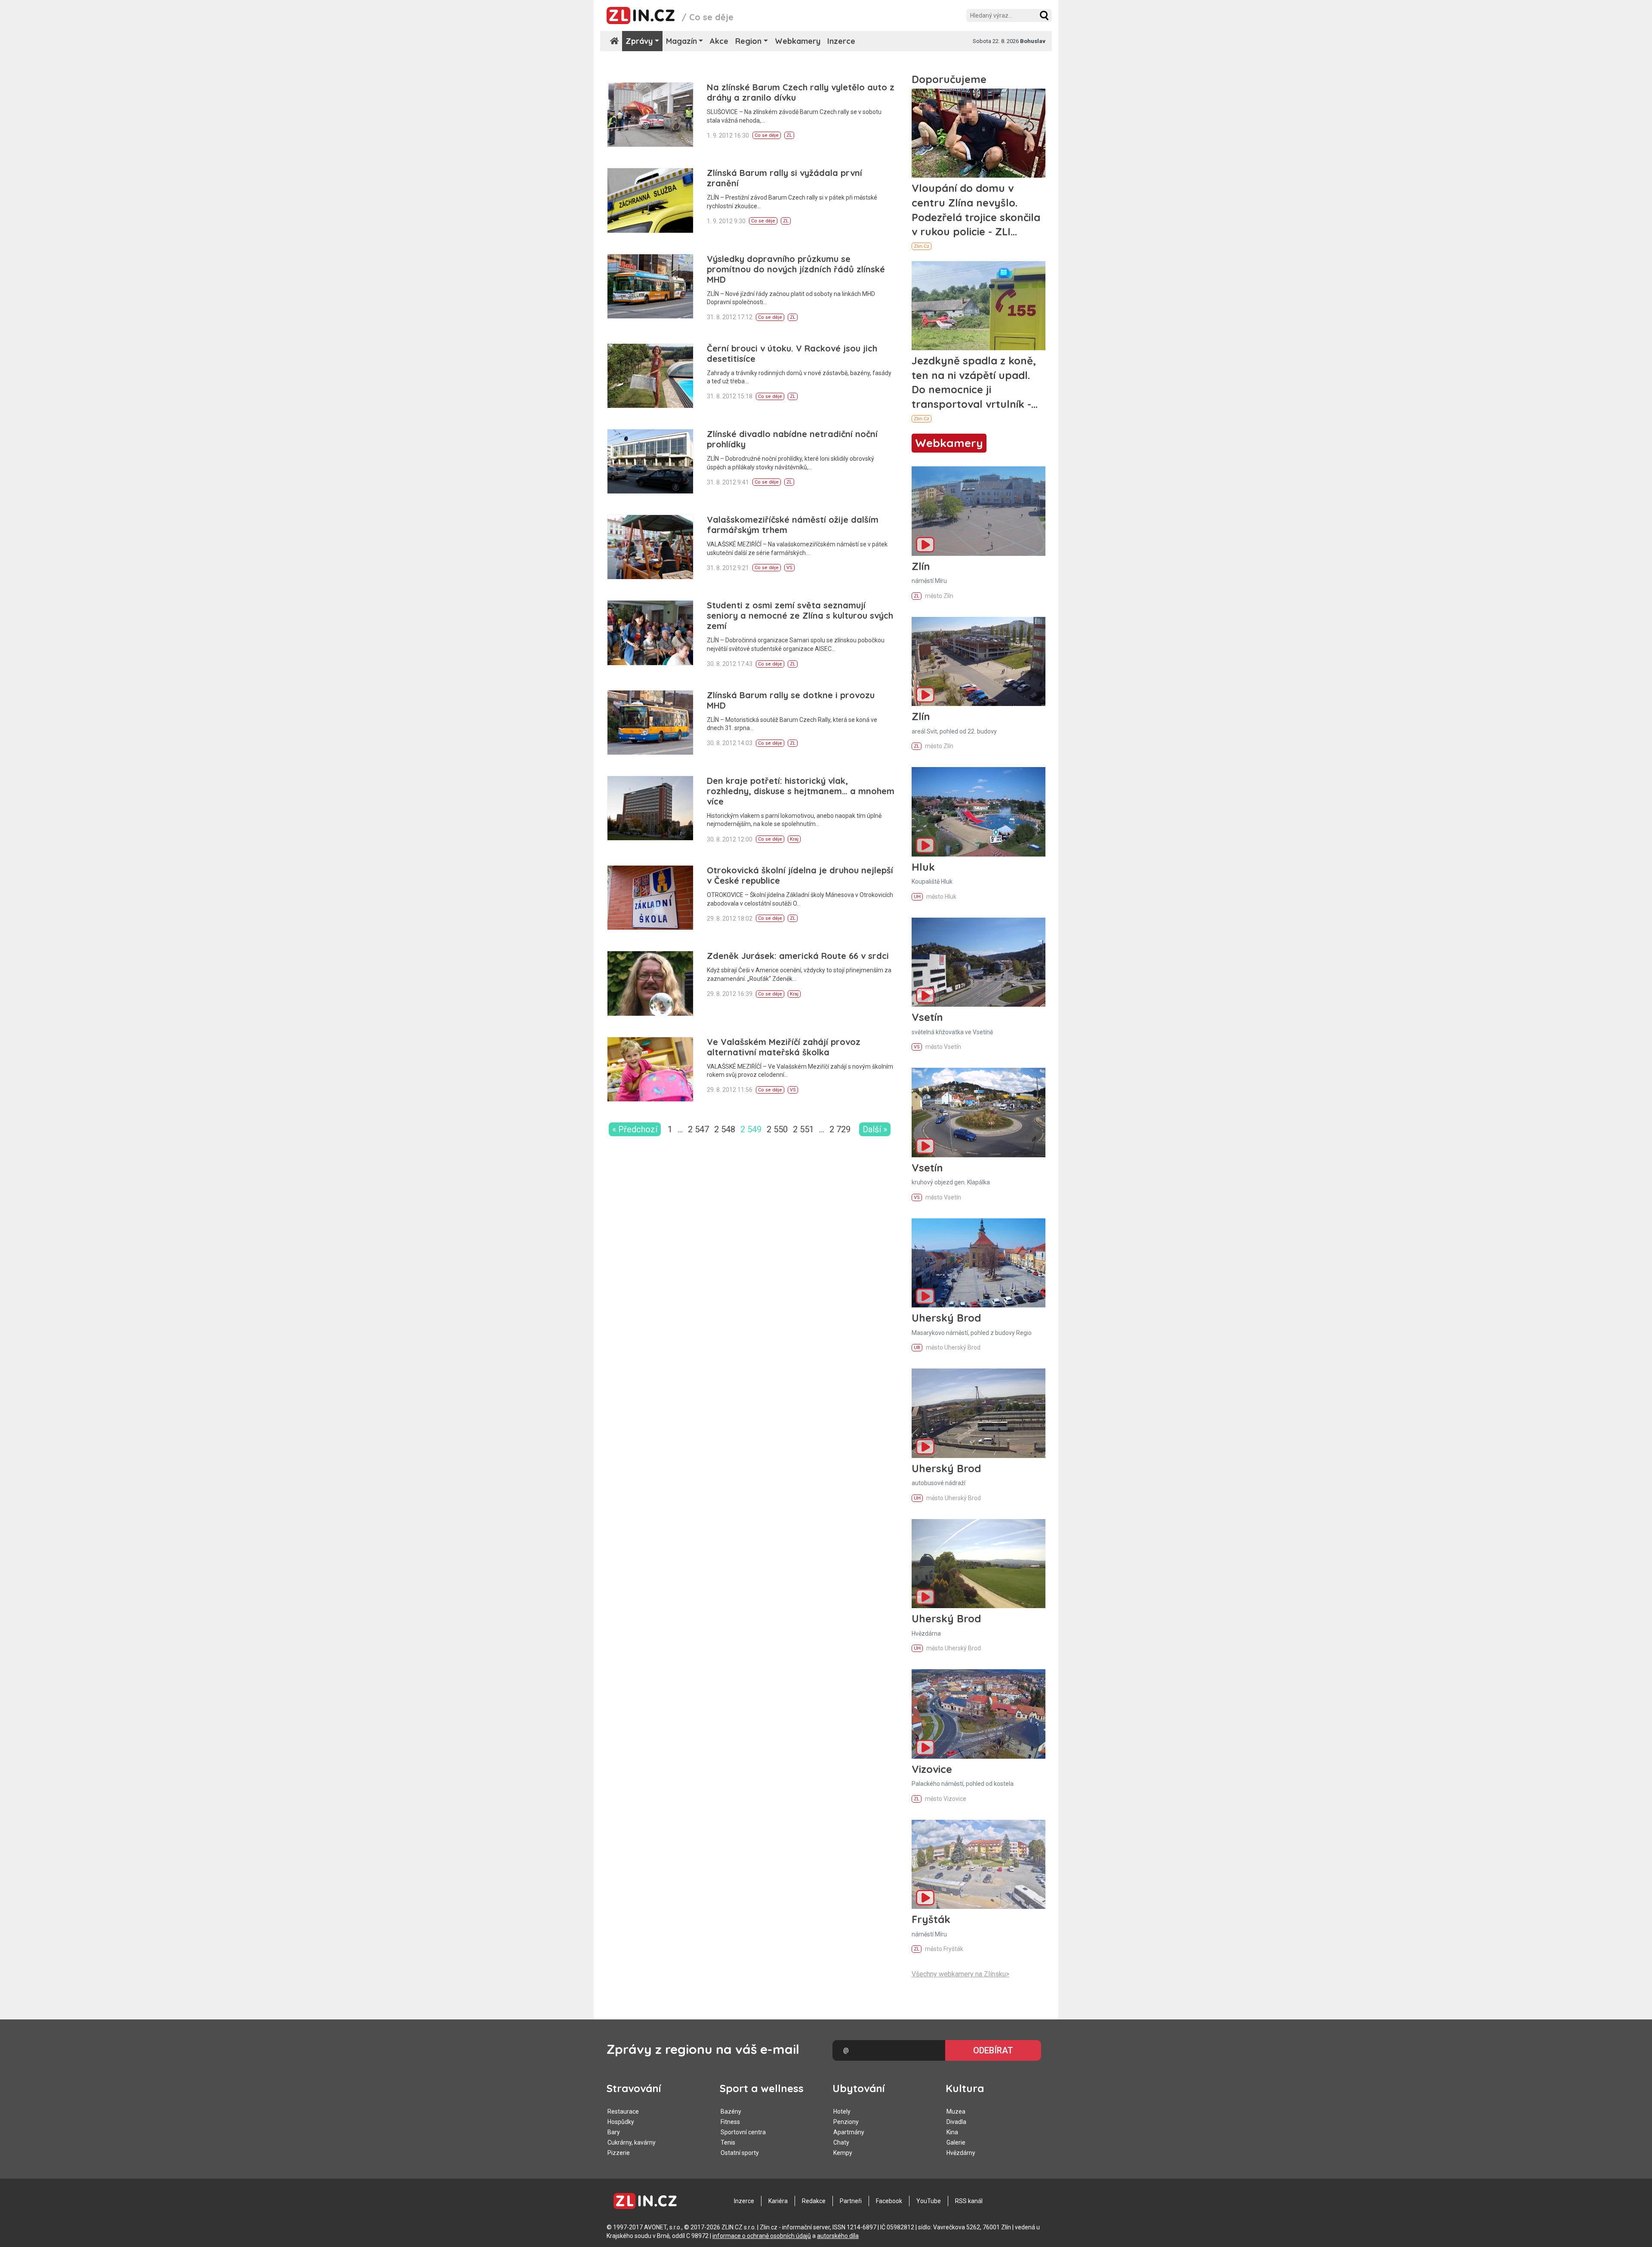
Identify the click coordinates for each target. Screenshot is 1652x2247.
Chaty (841, 2142)
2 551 (803, 1129)
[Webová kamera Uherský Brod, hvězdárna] (979, 1564)
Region (748, 41)
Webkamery (798, 41)
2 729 (840, 1129)
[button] (1044, 15)
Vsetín (927, 1017)
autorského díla (838, 2236)
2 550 (777, 1129)
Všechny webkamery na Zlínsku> (960, 1974)
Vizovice (932, 1769)
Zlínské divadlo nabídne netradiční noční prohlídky (792, 439)
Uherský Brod (946, 1318)
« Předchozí (635, 1129)
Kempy (843, 2153)
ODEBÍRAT (993, 2050)
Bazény (731, 2111)
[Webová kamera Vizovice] (979, 1714)
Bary (614, 2132)
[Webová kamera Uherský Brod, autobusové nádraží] (979, 1413)
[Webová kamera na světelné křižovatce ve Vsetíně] (979, 962)
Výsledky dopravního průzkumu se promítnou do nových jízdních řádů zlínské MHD (796, 269)
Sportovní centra (743, 2132)
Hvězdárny (961, 2153)
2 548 (725, 1129)
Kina (952, 2132)
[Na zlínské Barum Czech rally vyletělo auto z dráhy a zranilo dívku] (650, 115)
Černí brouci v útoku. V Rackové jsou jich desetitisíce (792, 353)
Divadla (956, 2122)
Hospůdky (621, 2122)
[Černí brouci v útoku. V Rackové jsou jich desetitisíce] (650, 376)
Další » (875, 1129)
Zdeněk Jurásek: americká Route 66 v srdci (798, 956)
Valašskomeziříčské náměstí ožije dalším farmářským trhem (793, 525)
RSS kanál (969, 2201)
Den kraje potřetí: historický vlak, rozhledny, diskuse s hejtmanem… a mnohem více (801, 791)
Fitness (730, 2122)
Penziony (846, 2122)
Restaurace (623, 2111)
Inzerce (841, 41)
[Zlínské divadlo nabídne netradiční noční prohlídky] (650, 461)
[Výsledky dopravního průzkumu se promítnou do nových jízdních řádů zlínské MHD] (650, 286)
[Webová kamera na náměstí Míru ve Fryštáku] (979, 1864)
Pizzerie (619, 2153)
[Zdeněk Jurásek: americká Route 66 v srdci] (650, 983)
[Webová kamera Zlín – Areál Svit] (979, 661)
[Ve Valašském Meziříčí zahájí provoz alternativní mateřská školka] (650, 1069)
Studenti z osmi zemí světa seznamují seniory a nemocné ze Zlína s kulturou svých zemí (800, 615)
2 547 (698, 1129)
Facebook (889, 2201)
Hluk (923, 867)
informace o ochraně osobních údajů (762, 2236)
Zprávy (639, 41)
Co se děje (767, 135)
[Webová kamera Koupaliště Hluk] (979, 812)
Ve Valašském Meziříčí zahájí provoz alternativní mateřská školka (784, 1047)
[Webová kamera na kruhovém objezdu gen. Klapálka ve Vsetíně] (979, 1112)
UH (917, 897)
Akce (719, 41)
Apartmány (849, 2132)
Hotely (842, 2111)
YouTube (929, 2201)
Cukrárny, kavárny (632, 2142)
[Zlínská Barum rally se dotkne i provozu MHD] (650, 723)
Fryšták (931, 1919)
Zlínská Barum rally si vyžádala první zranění (784, 178)
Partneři (851, 2201)
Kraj (794, 839)
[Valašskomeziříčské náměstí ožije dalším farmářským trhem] (650, 547)
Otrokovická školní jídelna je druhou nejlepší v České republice (800, 875)
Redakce (814, 2201)
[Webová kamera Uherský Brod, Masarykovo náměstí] (979, 1263)
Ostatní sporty (740, 2153)
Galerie (956, 2142)
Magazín (681, 41)
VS (789, 568)
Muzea (956, 2111)
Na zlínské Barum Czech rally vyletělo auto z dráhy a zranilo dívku (801, 92)
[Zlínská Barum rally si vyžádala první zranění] (650, 200)
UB (917, 1348)
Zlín (921, 566)
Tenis (728, 2142)
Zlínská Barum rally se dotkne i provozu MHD (791, 700)
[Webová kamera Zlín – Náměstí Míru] (979, 511)
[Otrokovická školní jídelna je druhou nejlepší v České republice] (650, 898)
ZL (789, 135)
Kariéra (778, 2201)
